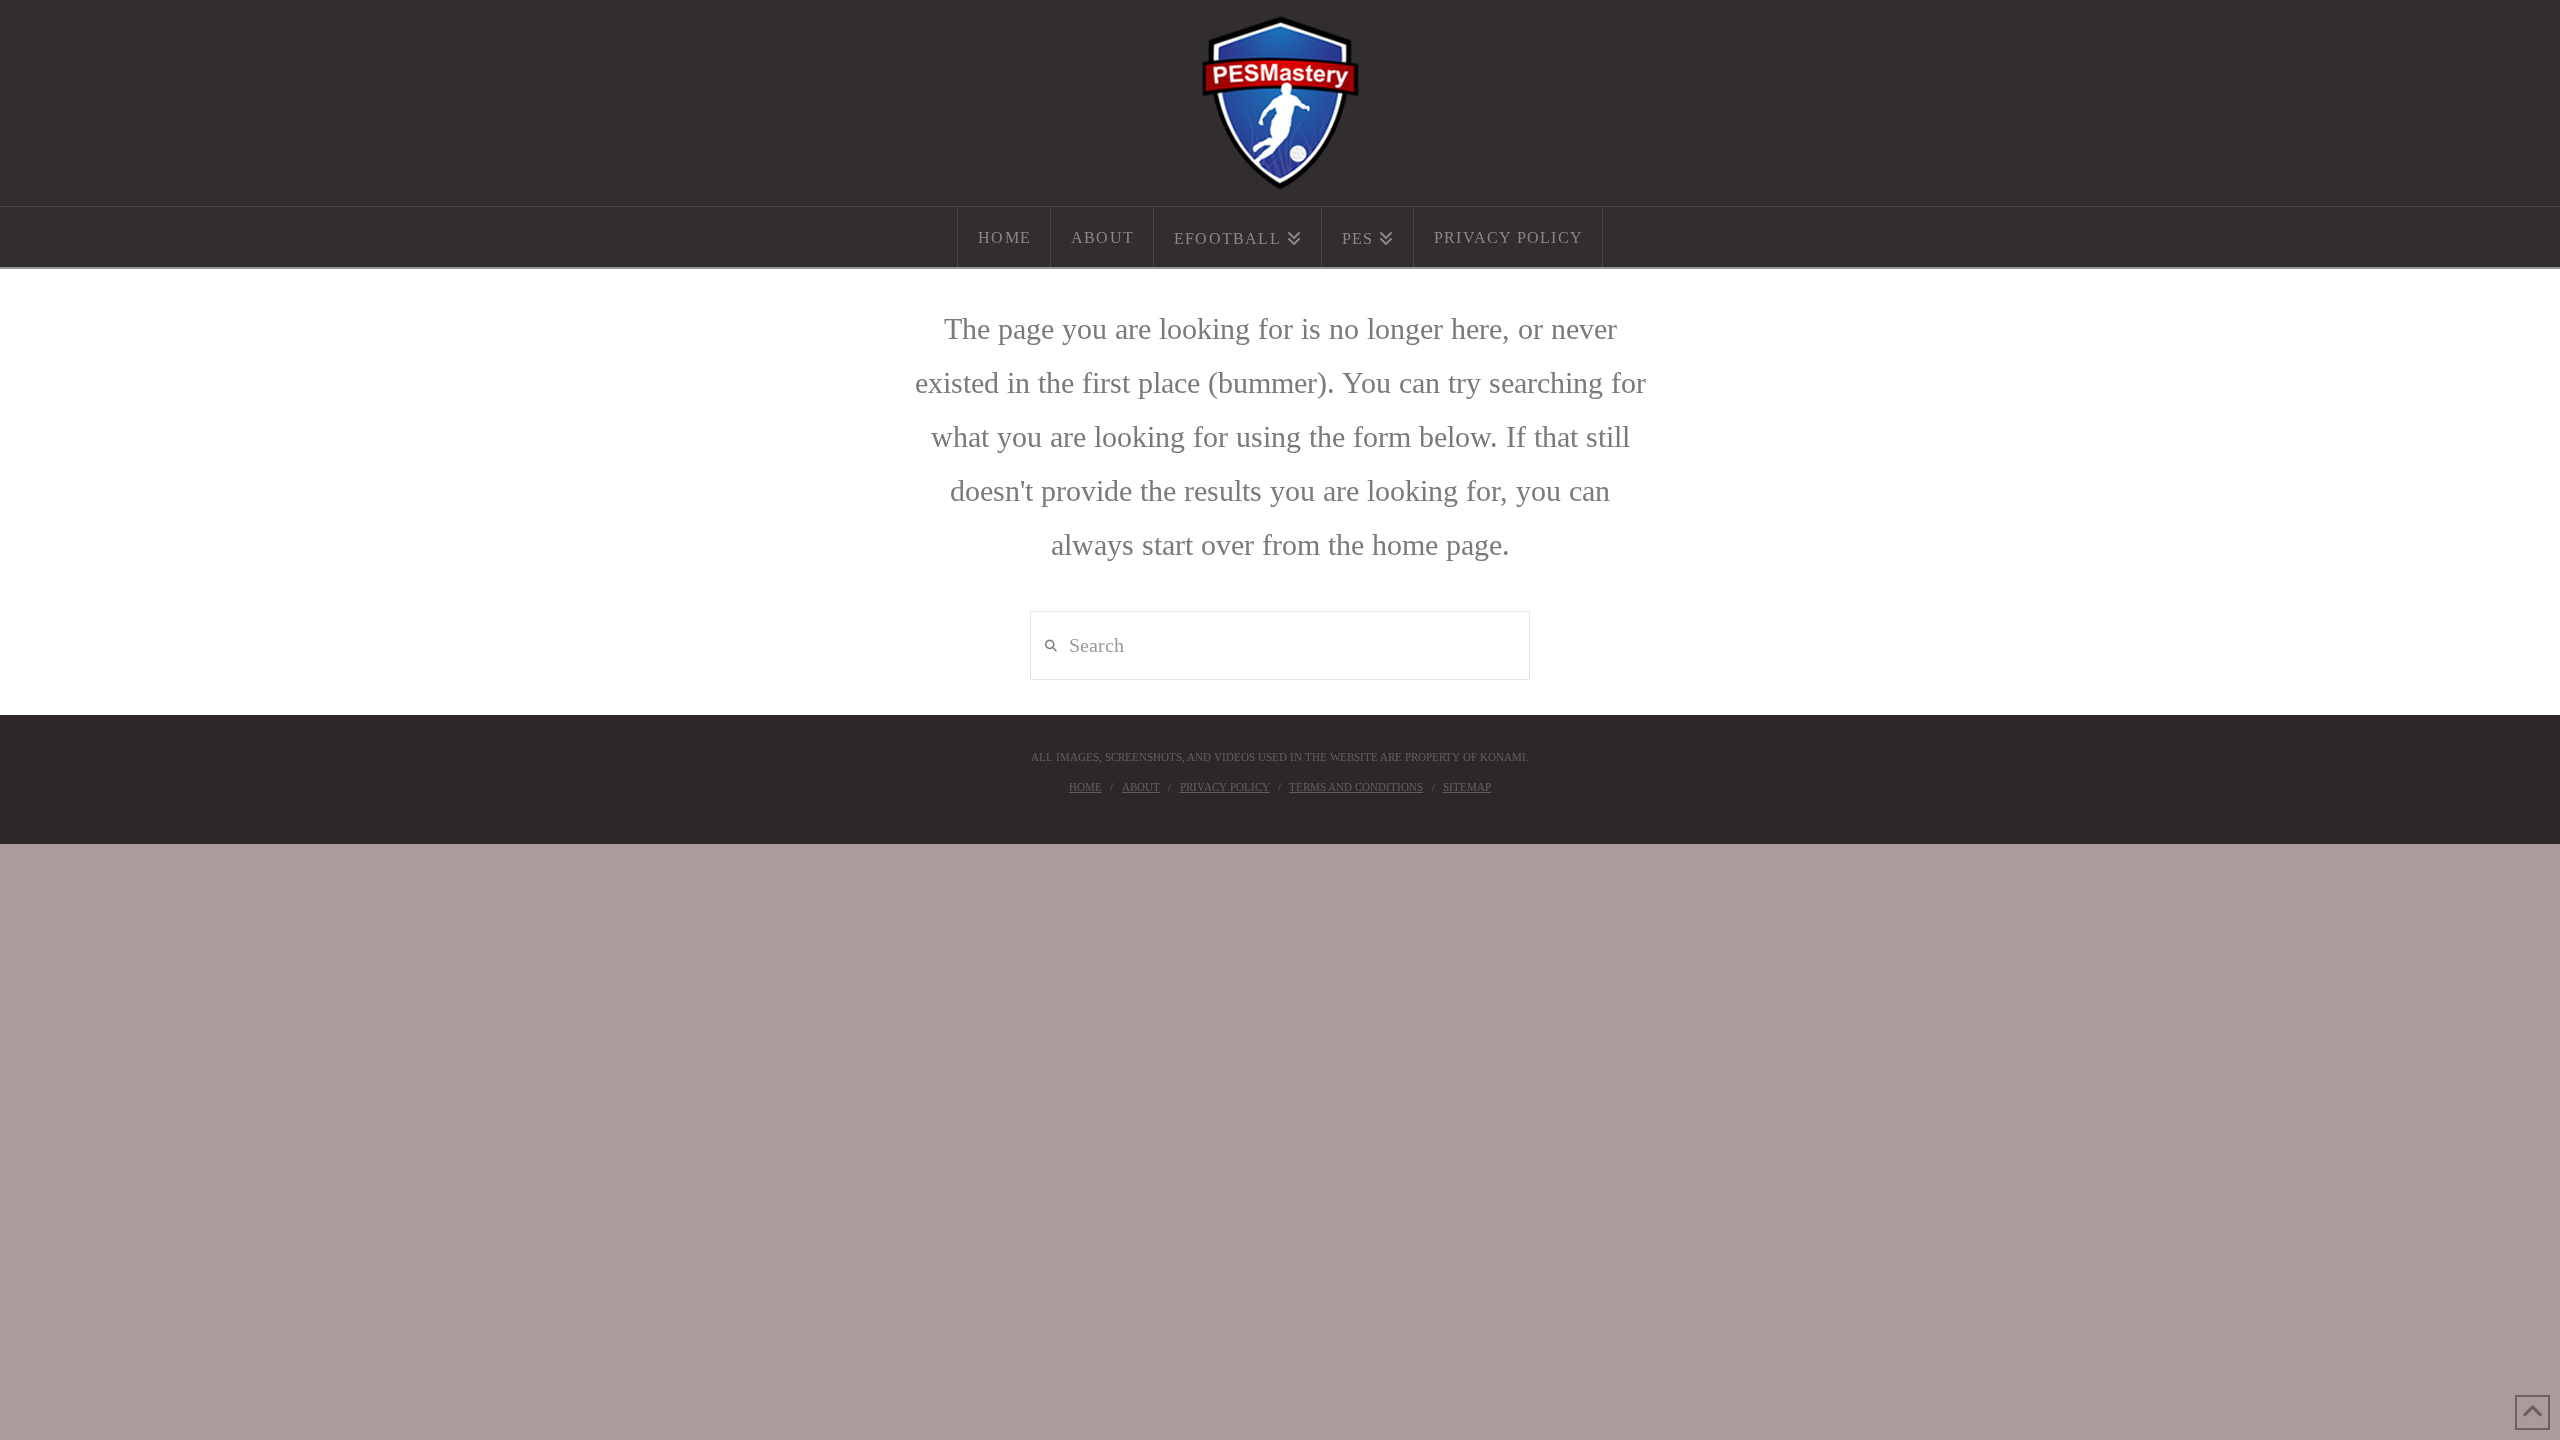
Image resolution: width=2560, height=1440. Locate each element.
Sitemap (1467, 787)
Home (1085, 787)
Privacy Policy (1225, 787)
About (1141, 787)
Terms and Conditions (1356, 787)
